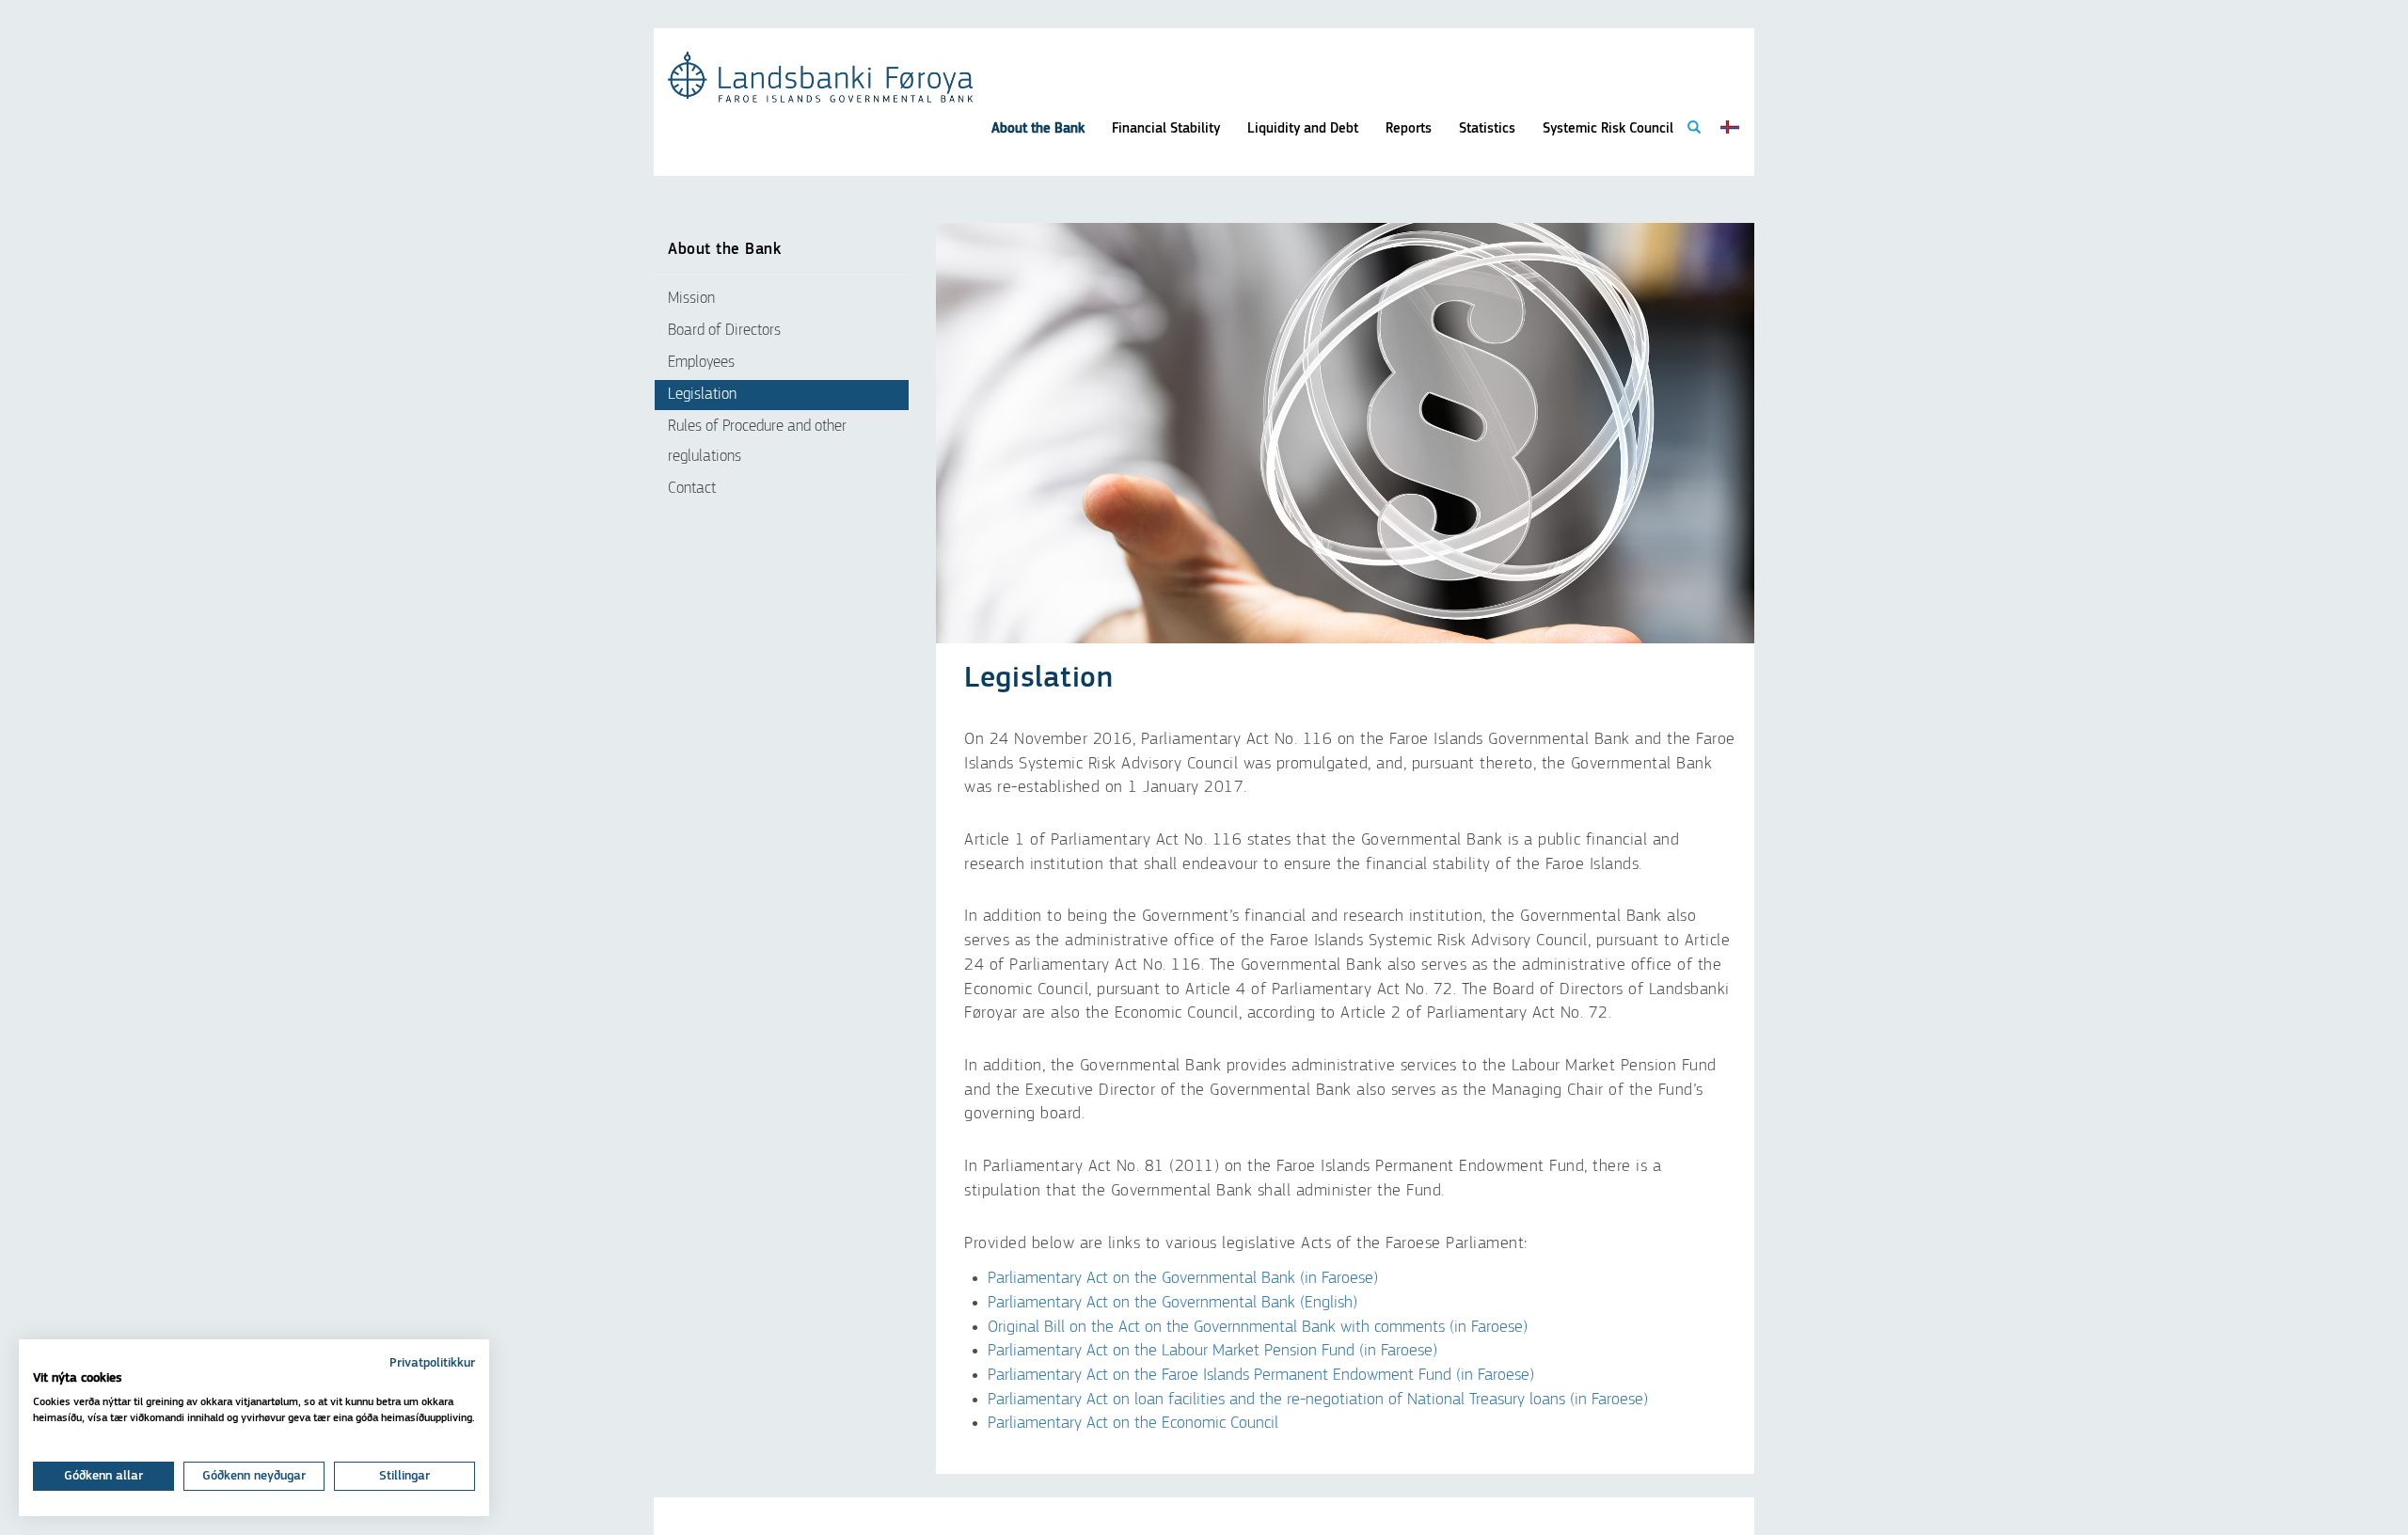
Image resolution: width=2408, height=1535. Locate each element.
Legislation (702, 395)
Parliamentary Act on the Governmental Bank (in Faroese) (1183, 1278)
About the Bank (1038, 128)
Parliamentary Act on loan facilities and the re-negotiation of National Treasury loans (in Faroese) (1318, 1400)
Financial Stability (1166, 128)
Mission (691, 299)
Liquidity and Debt (1303, 128)
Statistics (1487, 128)
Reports (1409, 128)
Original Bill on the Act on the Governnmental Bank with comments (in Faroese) (1258, 1327)
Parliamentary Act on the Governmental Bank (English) (1172, 1303)
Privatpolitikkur (432, 1363)
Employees (701, 363)
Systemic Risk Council (1608, 128)
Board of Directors (724, 331)
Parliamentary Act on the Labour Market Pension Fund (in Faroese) (1212, 1351)
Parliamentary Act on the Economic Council (1133, 1423)
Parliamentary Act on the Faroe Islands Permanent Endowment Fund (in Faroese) (1261, 1375)
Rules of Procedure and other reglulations (757, 442)
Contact (692, 489)
